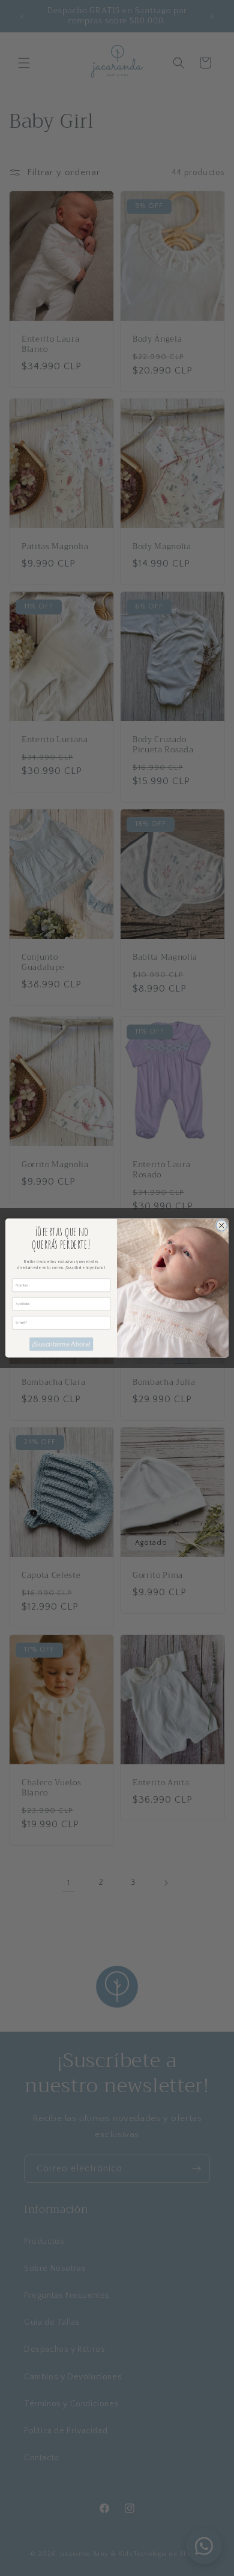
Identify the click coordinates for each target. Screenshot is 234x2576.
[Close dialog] (222, 1226)
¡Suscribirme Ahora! (61, 1344)
